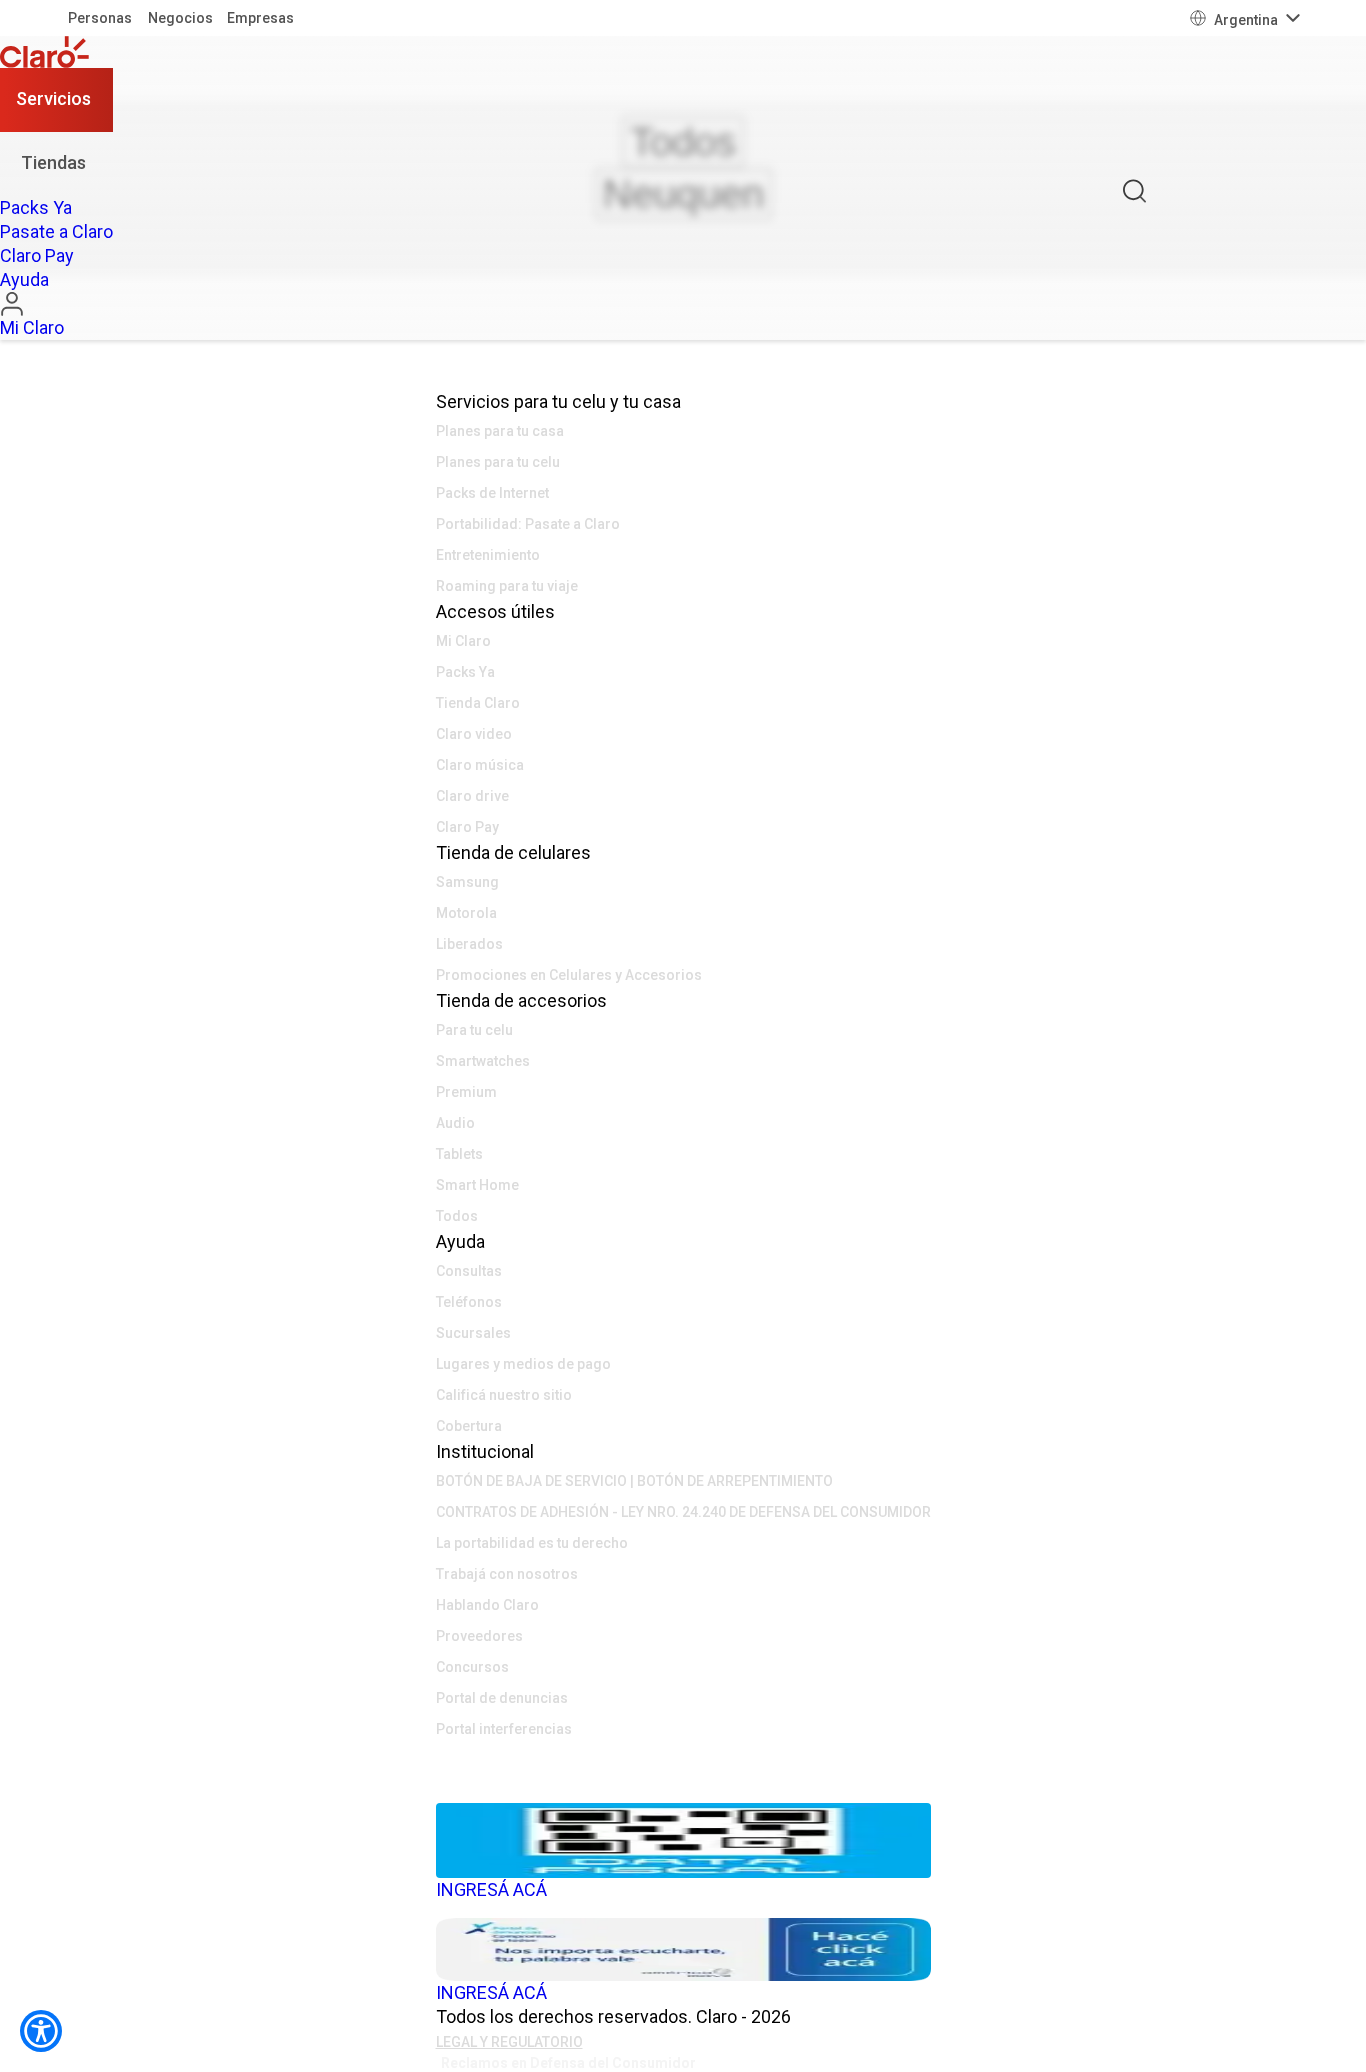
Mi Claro (463, 641)
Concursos (472, 1667)
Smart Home (477, 1185)
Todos (457, 1216)
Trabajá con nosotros (507, 1574)
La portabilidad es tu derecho (532, 1543)
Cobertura (469, 1426)
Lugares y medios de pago (523, 1364)
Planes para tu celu (498, 462)
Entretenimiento (488, 555)
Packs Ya (465, 672)
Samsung (467, 882)
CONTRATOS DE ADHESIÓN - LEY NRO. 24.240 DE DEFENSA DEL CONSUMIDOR (683, 1512)
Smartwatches (483, 1061)
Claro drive (472, 796)
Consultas (469, 1271)
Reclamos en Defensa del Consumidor (568, 2063)
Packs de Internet (492, 493)
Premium (466, 1092)
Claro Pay (467, 827)
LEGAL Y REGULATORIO (509, 2042)
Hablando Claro (487, 1605)
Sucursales (473, 1333)
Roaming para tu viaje (507, 586)
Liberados (469, 944)
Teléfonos (469, 1302)
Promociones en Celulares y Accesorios (569, 975)
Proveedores (479, 1636)
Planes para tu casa (500, 431)
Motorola (466, 913)
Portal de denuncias (502, 1698)
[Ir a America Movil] (683, 1788)
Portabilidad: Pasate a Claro (528, 524)
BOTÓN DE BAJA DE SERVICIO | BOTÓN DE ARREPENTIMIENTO (634, 1481)
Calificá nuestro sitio (504, 1395)
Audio (455, 1123)
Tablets (459, 1154)
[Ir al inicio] (56, 52)
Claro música (480, 765)
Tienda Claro (478, 703)
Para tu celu (474, 1030)
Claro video (474, 734)
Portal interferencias (504, 1729)
